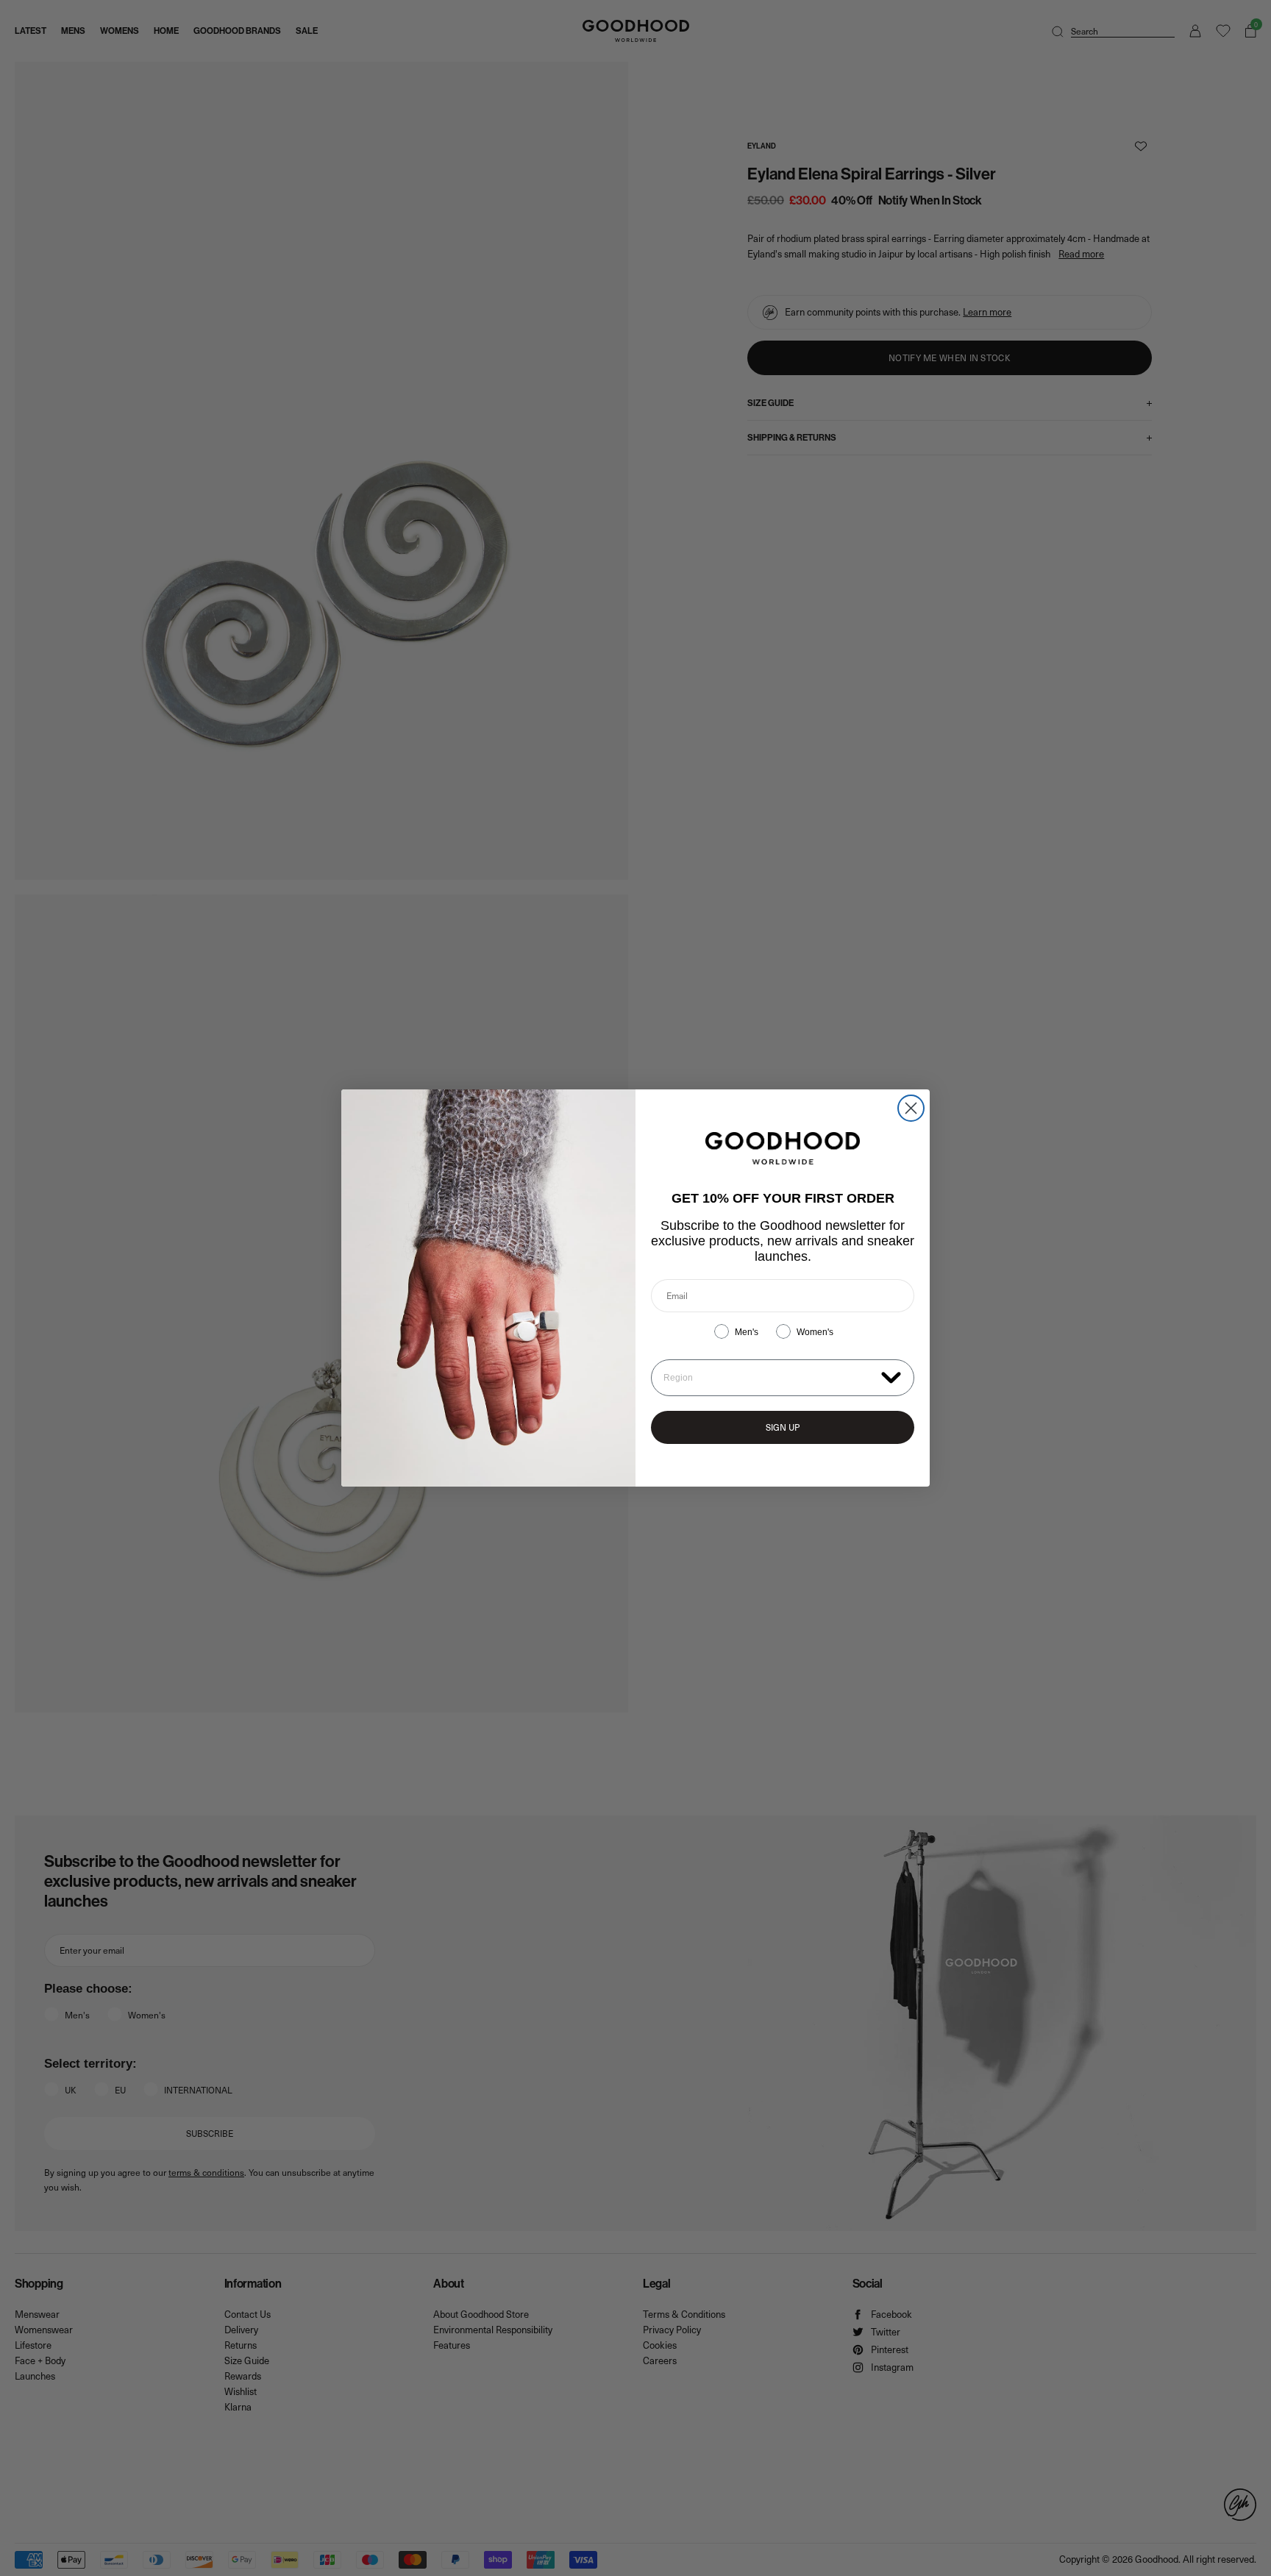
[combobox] (769, 1378)
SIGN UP (783, 1427)
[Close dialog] (911, 1108)
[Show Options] (891, 1377)
